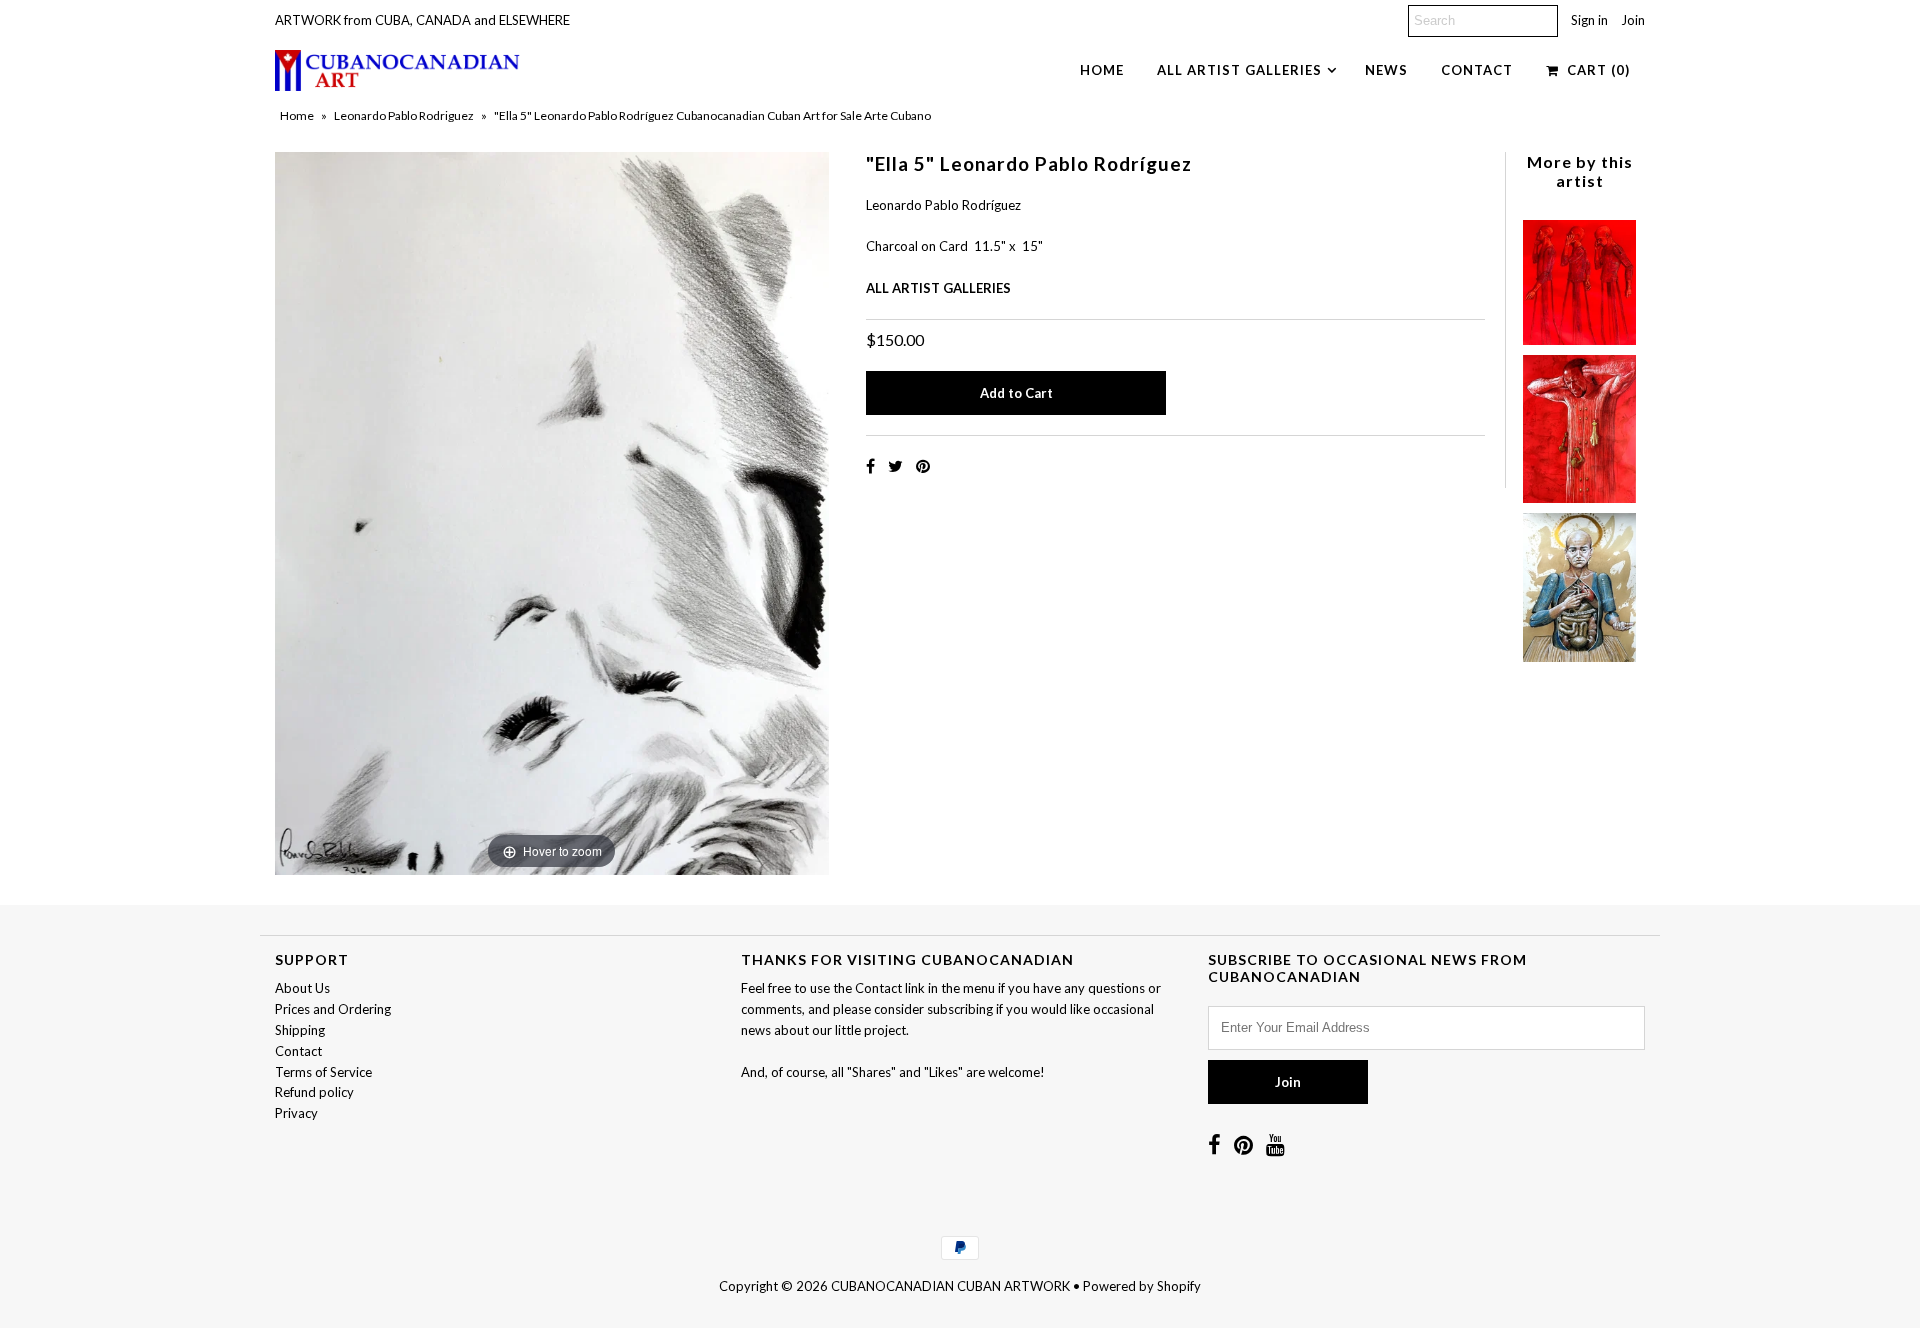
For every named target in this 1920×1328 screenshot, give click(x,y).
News (1386, 70)
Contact (1477, 70)
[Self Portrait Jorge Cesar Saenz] (1579, 423)
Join (1633, 20)
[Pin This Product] (923, 465)
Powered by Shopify (1142, 1286)
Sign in (1589, 20)
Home (1102, 70)
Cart (1594, 70)
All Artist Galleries (1239, 70)
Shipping (300, 1030)
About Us (302, 988)
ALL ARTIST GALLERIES (938, 288)
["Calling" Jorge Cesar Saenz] (1579, 278)
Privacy (296, 1113)
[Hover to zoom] (552, 512)
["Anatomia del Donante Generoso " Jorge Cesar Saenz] (1579, 582)
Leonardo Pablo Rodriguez (404, 115)
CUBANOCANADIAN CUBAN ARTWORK (950, 1286)
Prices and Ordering (333, 1009)
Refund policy (314, 1092)
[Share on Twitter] (897, 465)
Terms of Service (323, 1072)
